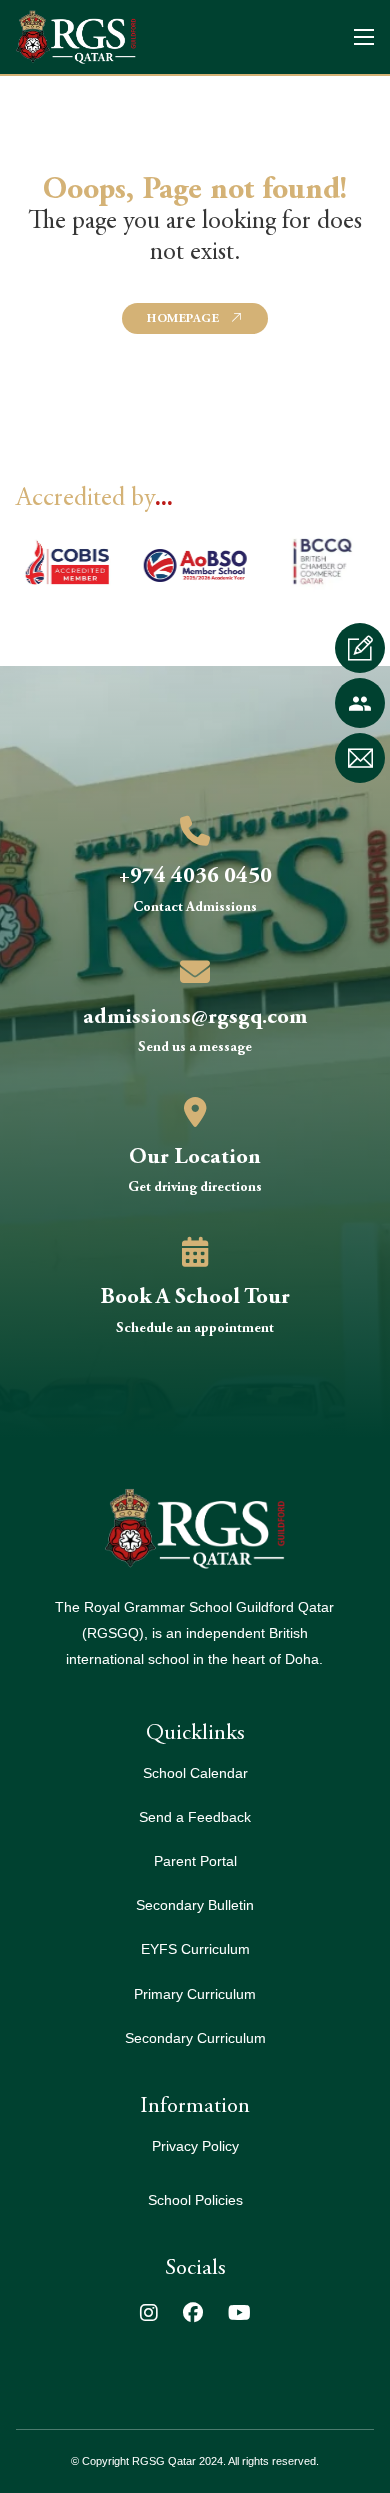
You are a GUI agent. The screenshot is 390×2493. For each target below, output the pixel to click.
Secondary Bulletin (195, 1905)
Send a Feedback (195, 1817)
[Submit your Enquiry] (360, 758)
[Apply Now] (360, 648)
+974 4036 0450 (195, 877)
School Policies (195, 2200)
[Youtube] (239, 2314)
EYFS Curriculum (195, 1949)
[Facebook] (193, 2314)
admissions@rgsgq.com (195, 1018)
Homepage (183, 319)
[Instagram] (149, 2314)
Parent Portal (195, 1861)
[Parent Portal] (360, 703)
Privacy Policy (195, 2146)
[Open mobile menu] (364, 37)
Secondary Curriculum (195, 2038)
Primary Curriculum (195, 1994)
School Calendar (195, 1773)
